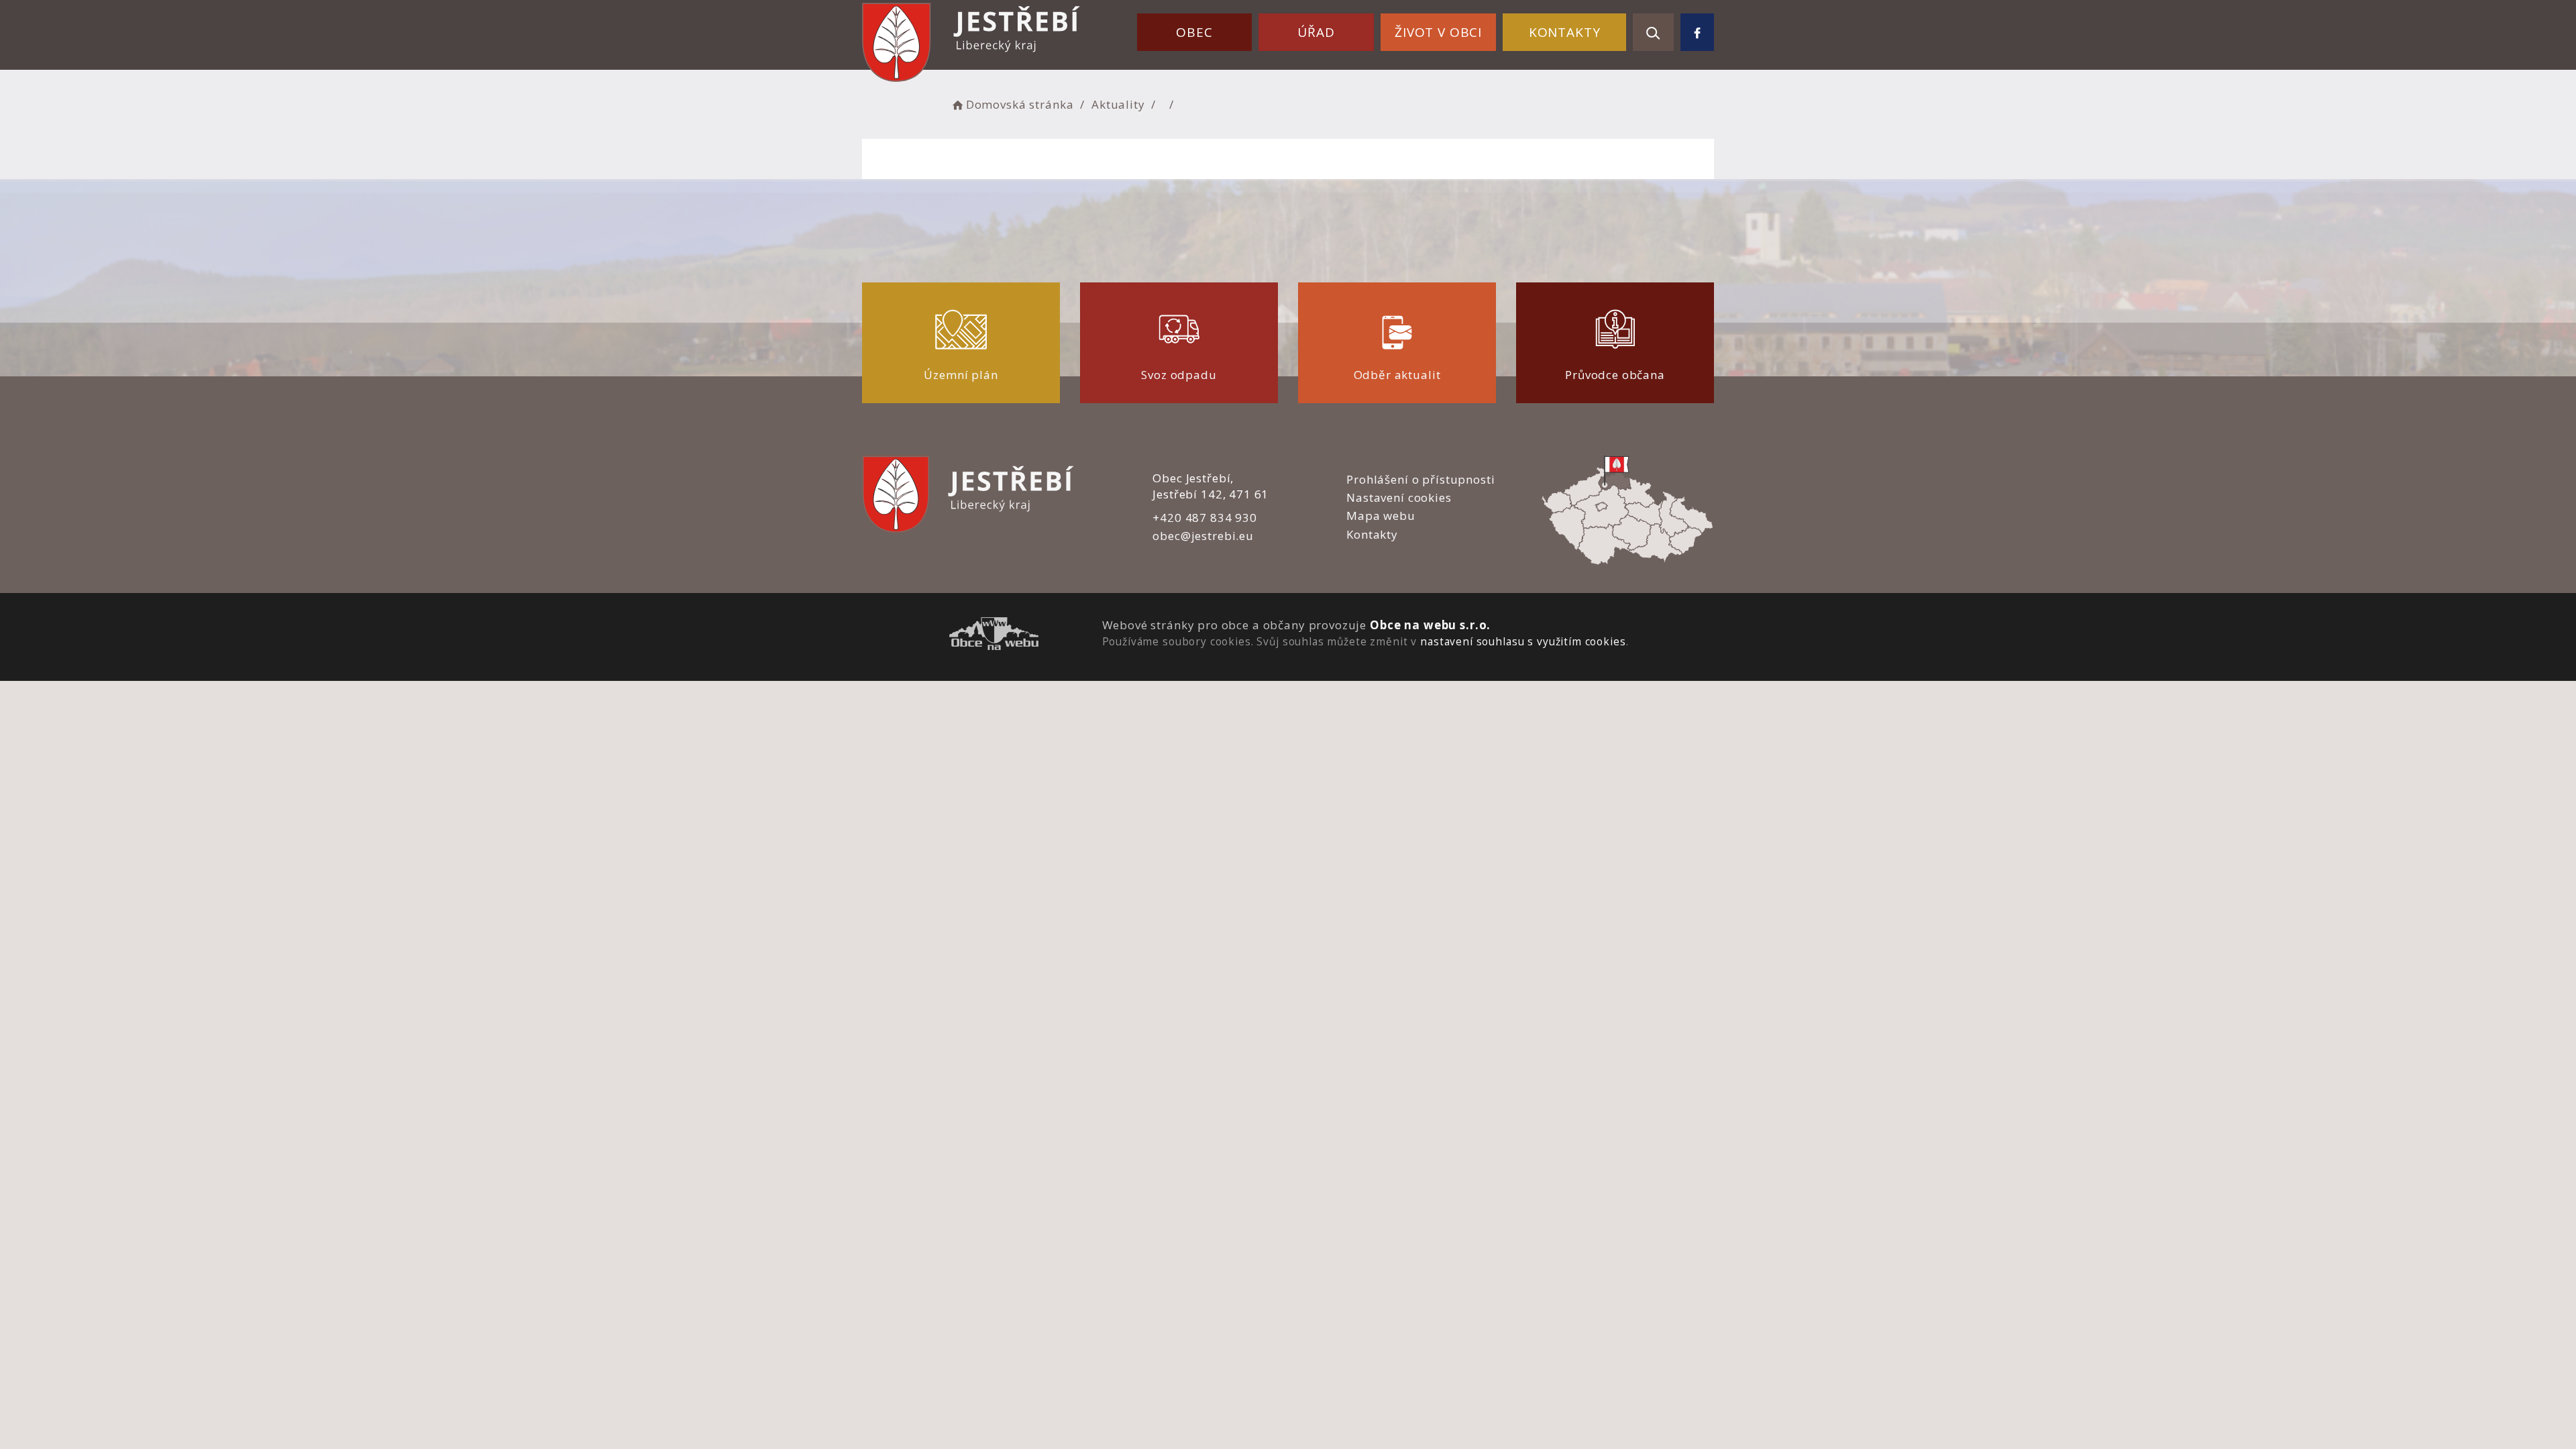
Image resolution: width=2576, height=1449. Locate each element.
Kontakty (1565, 32)
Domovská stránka (1020, 104)
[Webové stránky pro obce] (994, 636)
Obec (1194, 32)
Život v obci (1438, 32)
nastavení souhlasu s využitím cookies (1523, 641)
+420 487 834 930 (1205, 518)
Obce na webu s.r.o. (1430, 625)
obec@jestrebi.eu (1203, 536)
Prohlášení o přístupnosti (1420, 479)
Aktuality (1118, 104)
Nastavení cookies (1399, 497)
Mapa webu (1381, 516)
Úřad (1316, 32)
